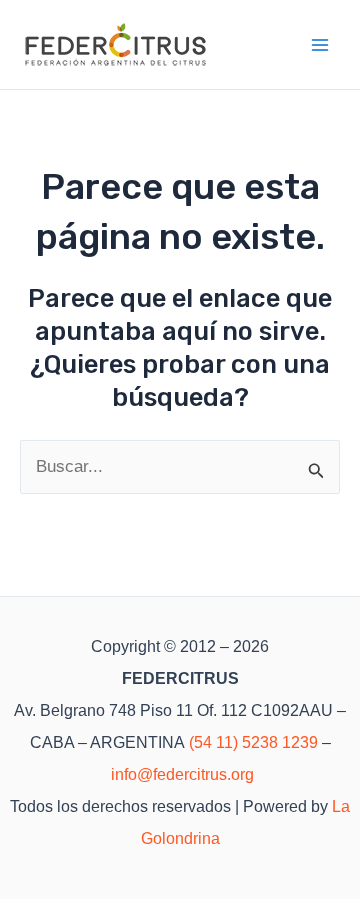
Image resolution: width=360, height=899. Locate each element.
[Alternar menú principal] (321, 45)
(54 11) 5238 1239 (253, 742)
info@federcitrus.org (182, 774)
